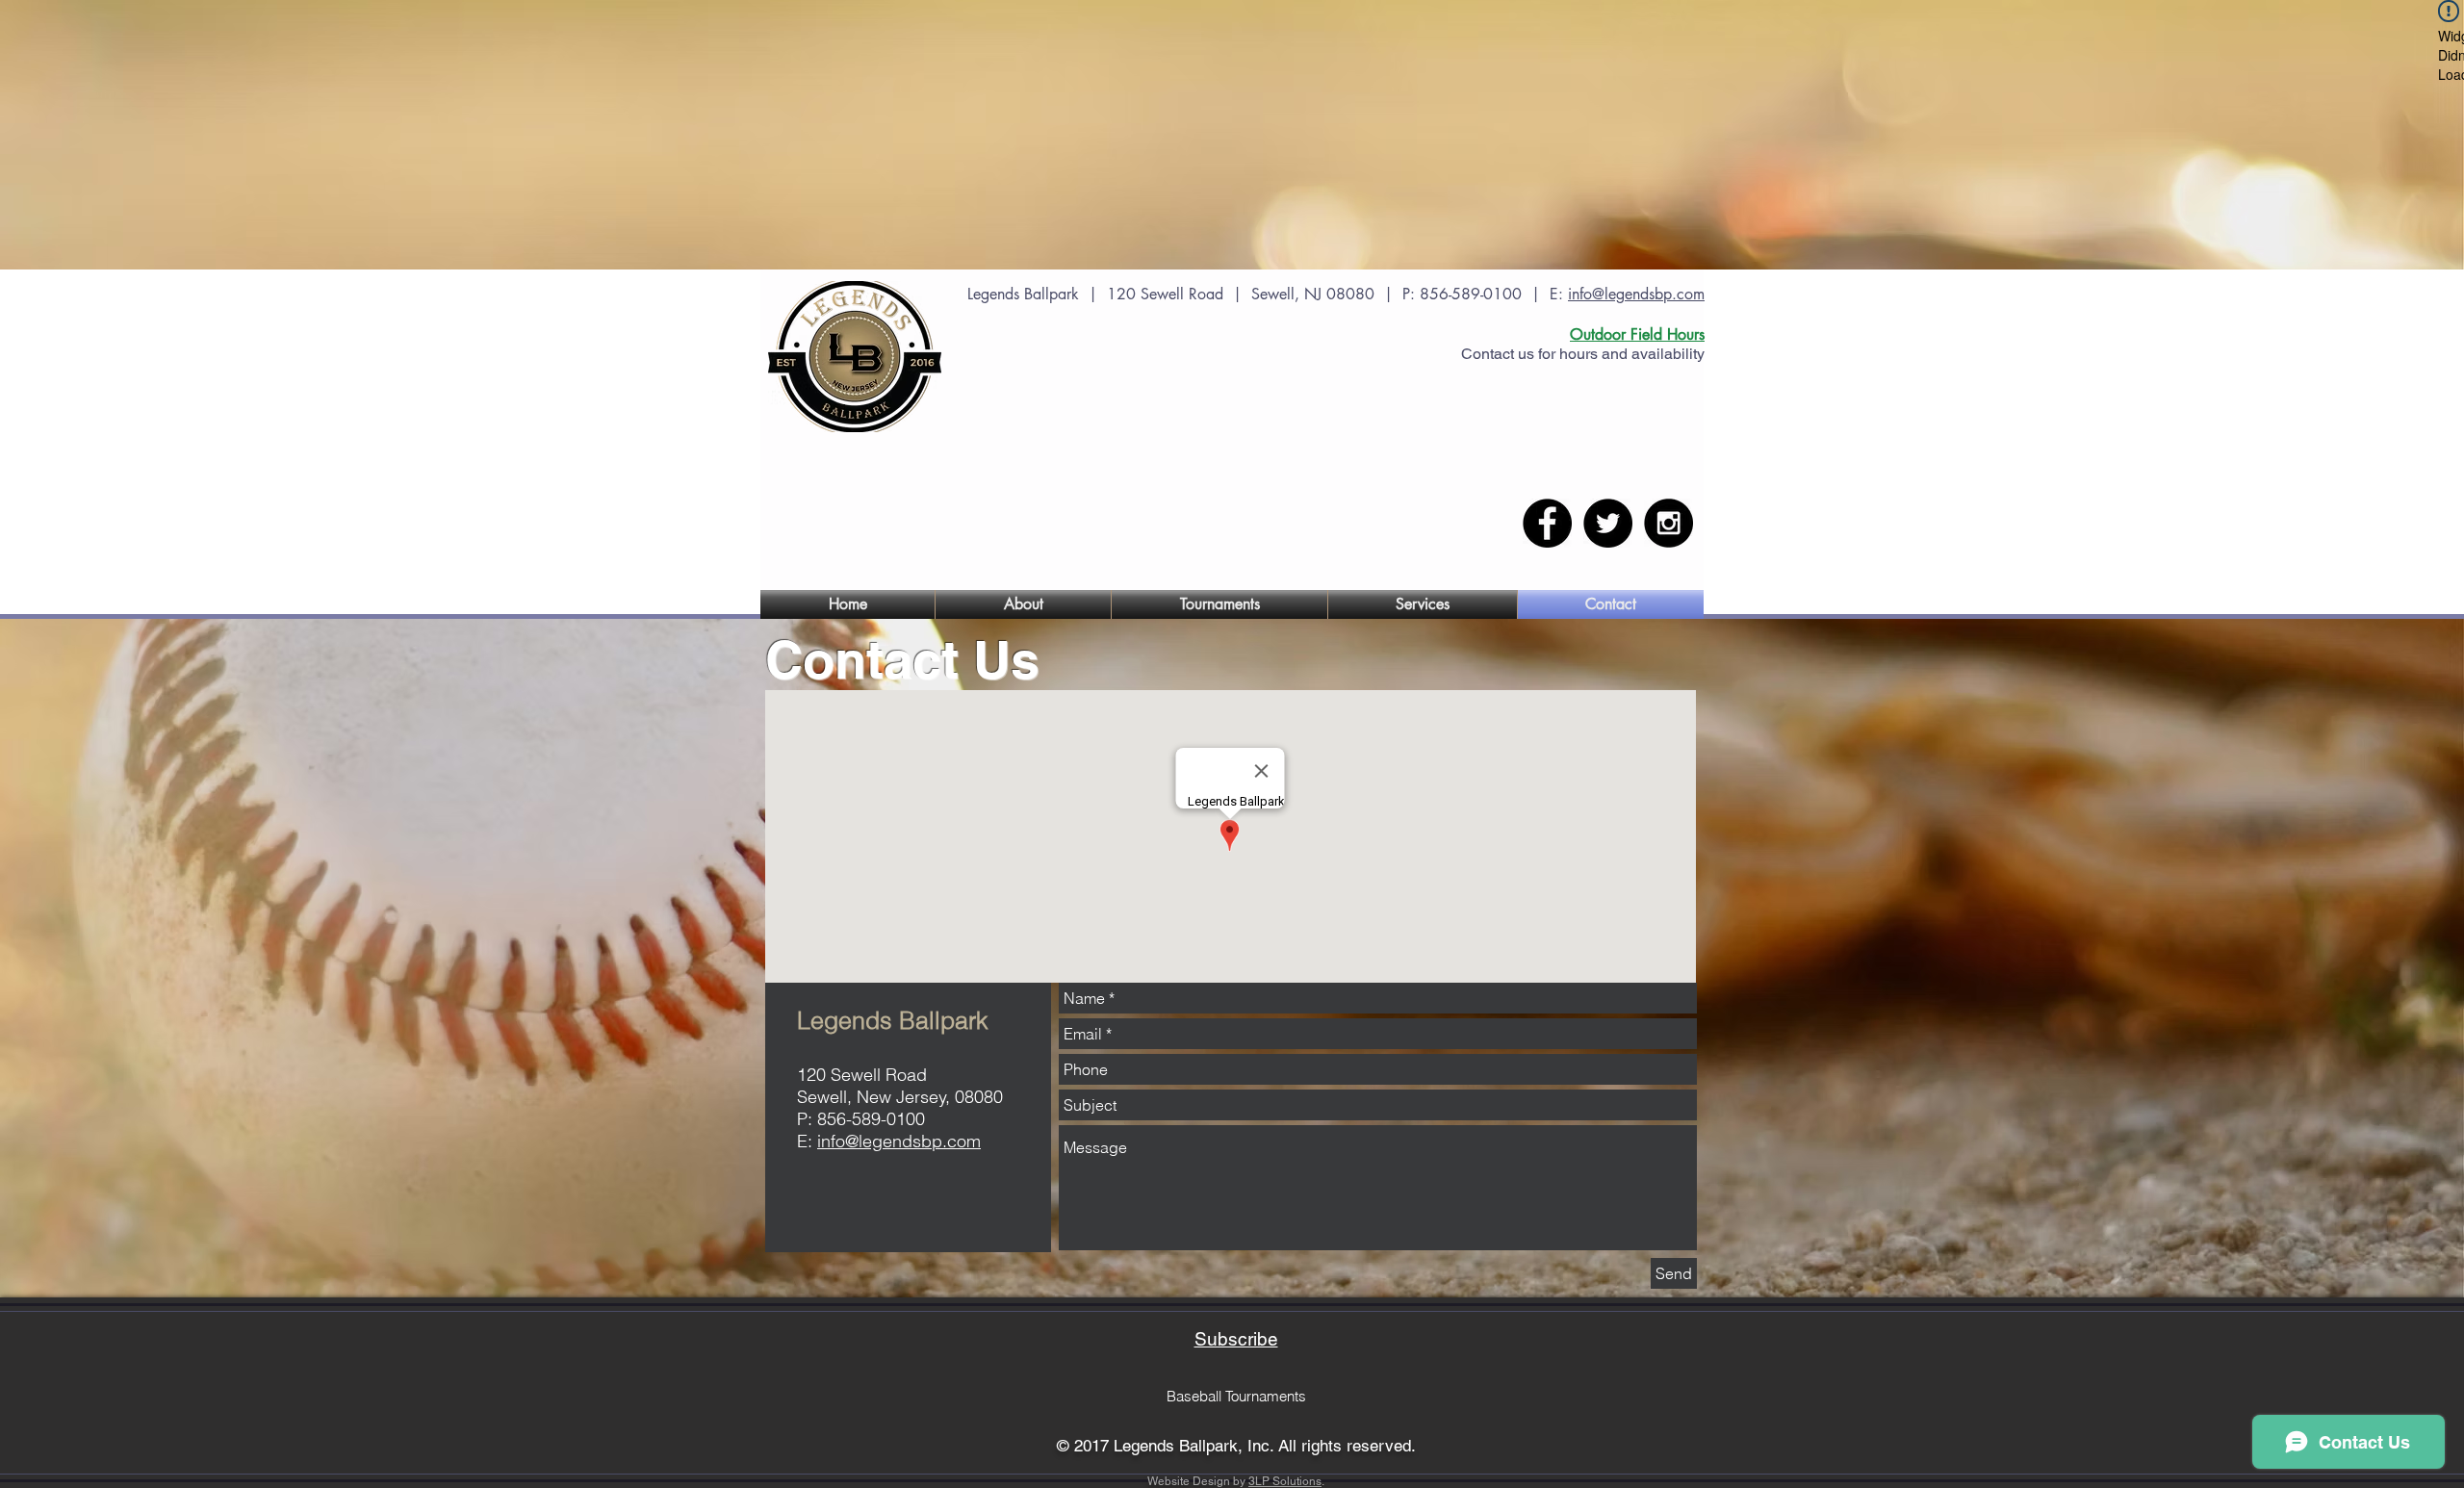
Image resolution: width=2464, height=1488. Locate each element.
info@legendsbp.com (1636, 294)
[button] (1023, 604)
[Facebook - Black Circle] (1547, 523)
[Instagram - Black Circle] (1668, 523)
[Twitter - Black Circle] (1608, 523)
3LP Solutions (1285, 1481)
